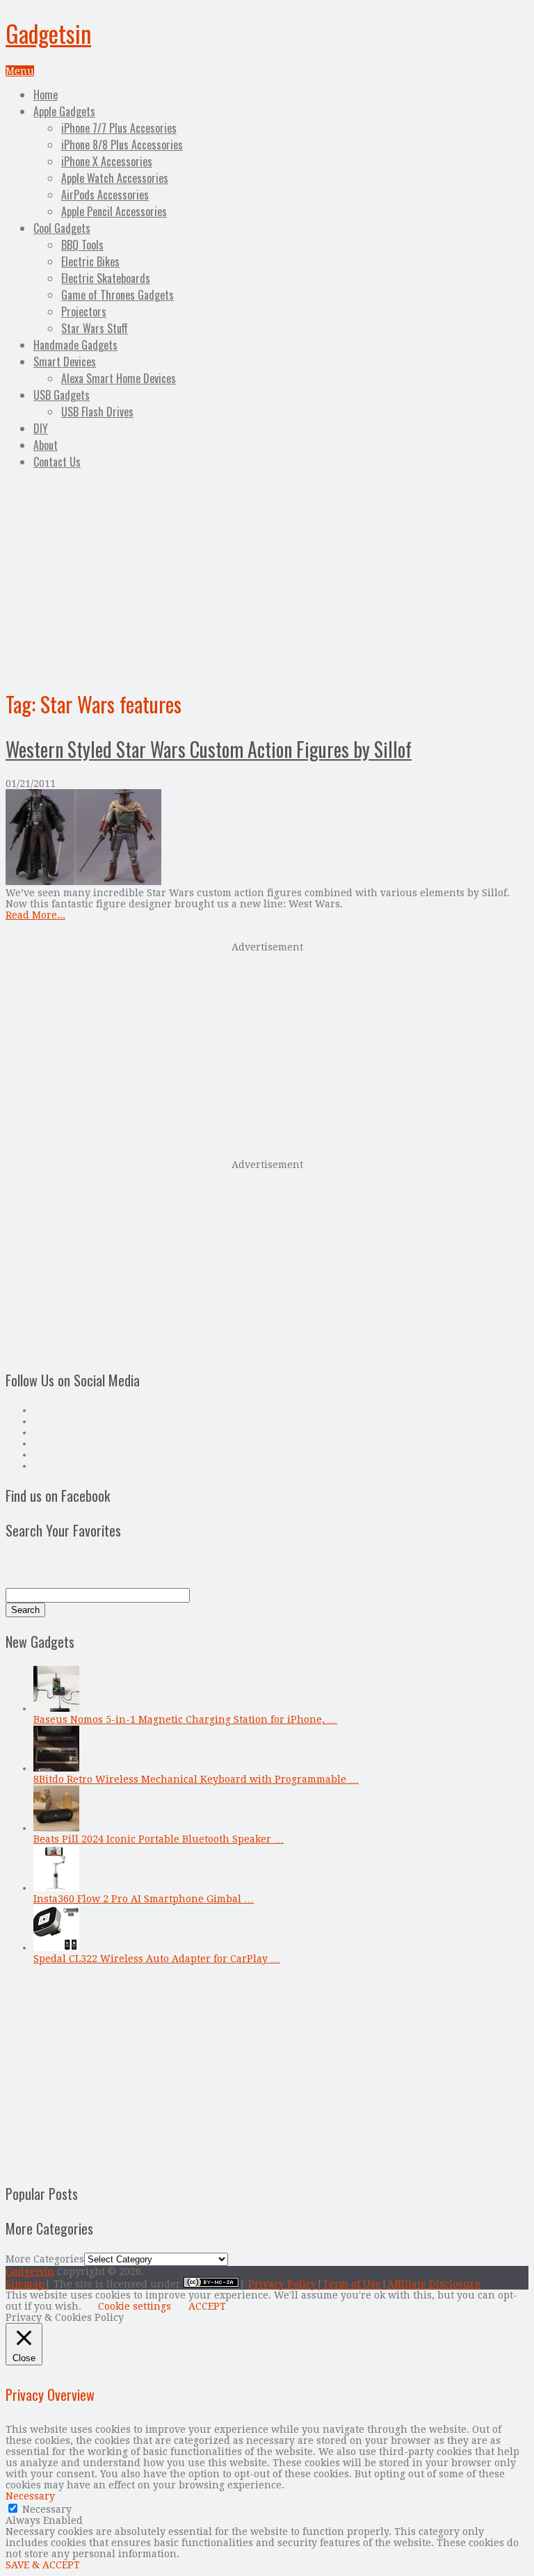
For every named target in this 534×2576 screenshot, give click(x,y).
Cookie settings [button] (135, 2306)
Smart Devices (65, 362)
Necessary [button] (30, 2496)
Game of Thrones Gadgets (118, 295)
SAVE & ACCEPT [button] (43, 2565)
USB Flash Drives (97, 412)
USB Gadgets (62, 395)
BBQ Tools (82, 245)
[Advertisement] (267, 577)
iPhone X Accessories (107, 161)
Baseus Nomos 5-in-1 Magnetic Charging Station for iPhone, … (185, 1719)
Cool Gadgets (62, 228)
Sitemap (25, 2284)
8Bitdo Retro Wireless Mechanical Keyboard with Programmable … (196, 1779)
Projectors (84, 311)
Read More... (35, 915)
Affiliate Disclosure (434, 2284)
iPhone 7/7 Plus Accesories (119, 128)
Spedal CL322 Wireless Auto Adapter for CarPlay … (157, 1959)
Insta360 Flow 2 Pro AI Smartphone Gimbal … (144, 1899)
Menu (20, 71)
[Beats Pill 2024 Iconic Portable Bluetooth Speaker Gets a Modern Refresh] (56, 1828)
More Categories (45, 2259)
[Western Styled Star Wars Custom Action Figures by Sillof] (267, 838)
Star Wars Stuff (95, 328)
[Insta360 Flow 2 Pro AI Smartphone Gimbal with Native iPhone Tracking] (56, 1888)
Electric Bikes (90, 261)
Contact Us (57, 462)
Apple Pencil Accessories (114, 211)
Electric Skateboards (106, 278)
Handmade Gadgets (75, 345)
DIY (41, 428)
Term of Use (352, 2284)
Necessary (47, 2509)
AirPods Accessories (105, 195)
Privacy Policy (282, 2284)
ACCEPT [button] (207, 2306)
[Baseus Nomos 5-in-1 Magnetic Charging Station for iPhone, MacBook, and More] (56, 1708)
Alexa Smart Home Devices (119, 378)
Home (46, 95)
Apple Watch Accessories (115, 178)
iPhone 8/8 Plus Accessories (122, 145)
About (46, 445)
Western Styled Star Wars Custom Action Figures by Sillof (209, 749)
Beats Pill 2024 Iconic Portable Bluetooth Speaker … (159, 1839)
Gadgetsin (48, 33)
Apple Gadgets (64, 111)
